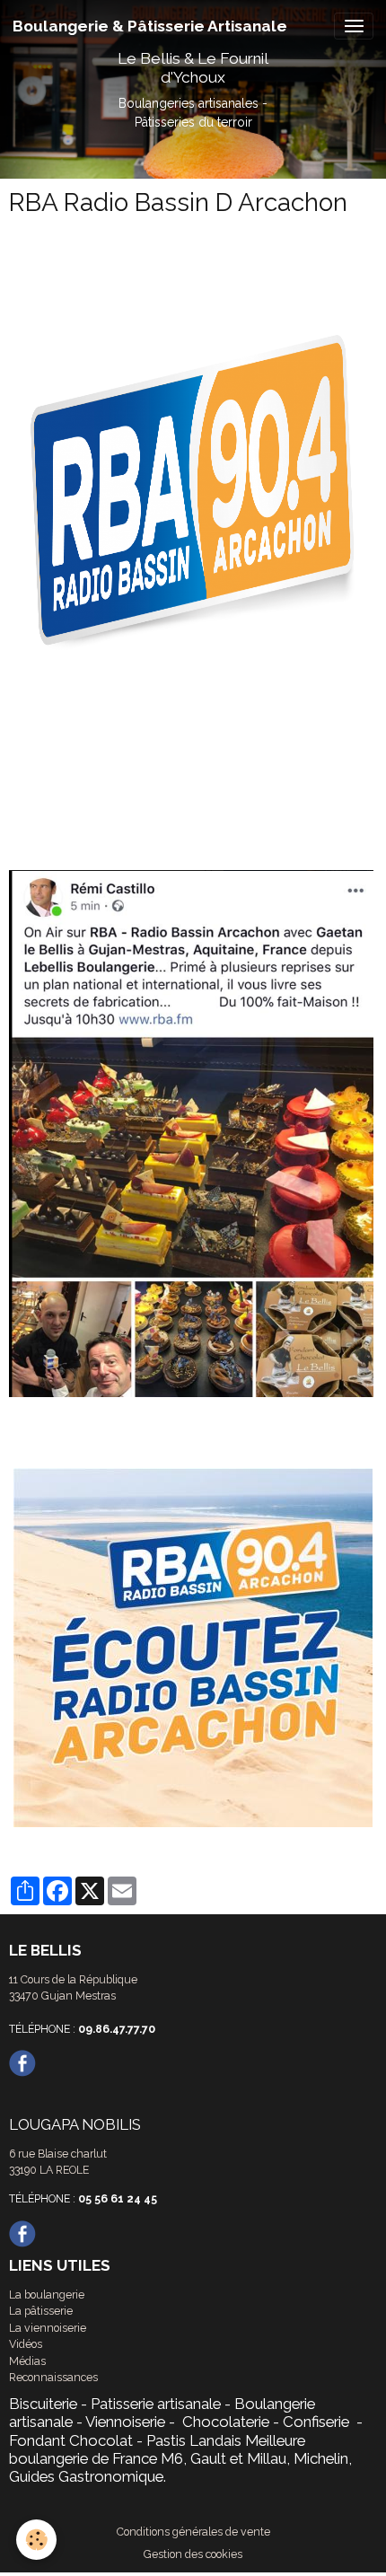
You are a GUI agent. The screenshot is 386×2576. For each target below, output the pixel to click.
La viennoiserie (48, 2328)
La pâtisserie (41, 2311)
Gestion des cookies (193, 2554)
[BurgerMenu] (354, 26)
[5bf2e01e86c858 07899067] (193, 514)
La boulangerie (47, 2295)
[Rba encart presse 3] (193, 1648)
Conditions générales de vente (193, 2532)
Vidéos (26, 2344)
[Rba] (193, 1134)
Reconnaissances (53, 2377)
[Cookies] (36, 2540)
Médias (27, 2361)
